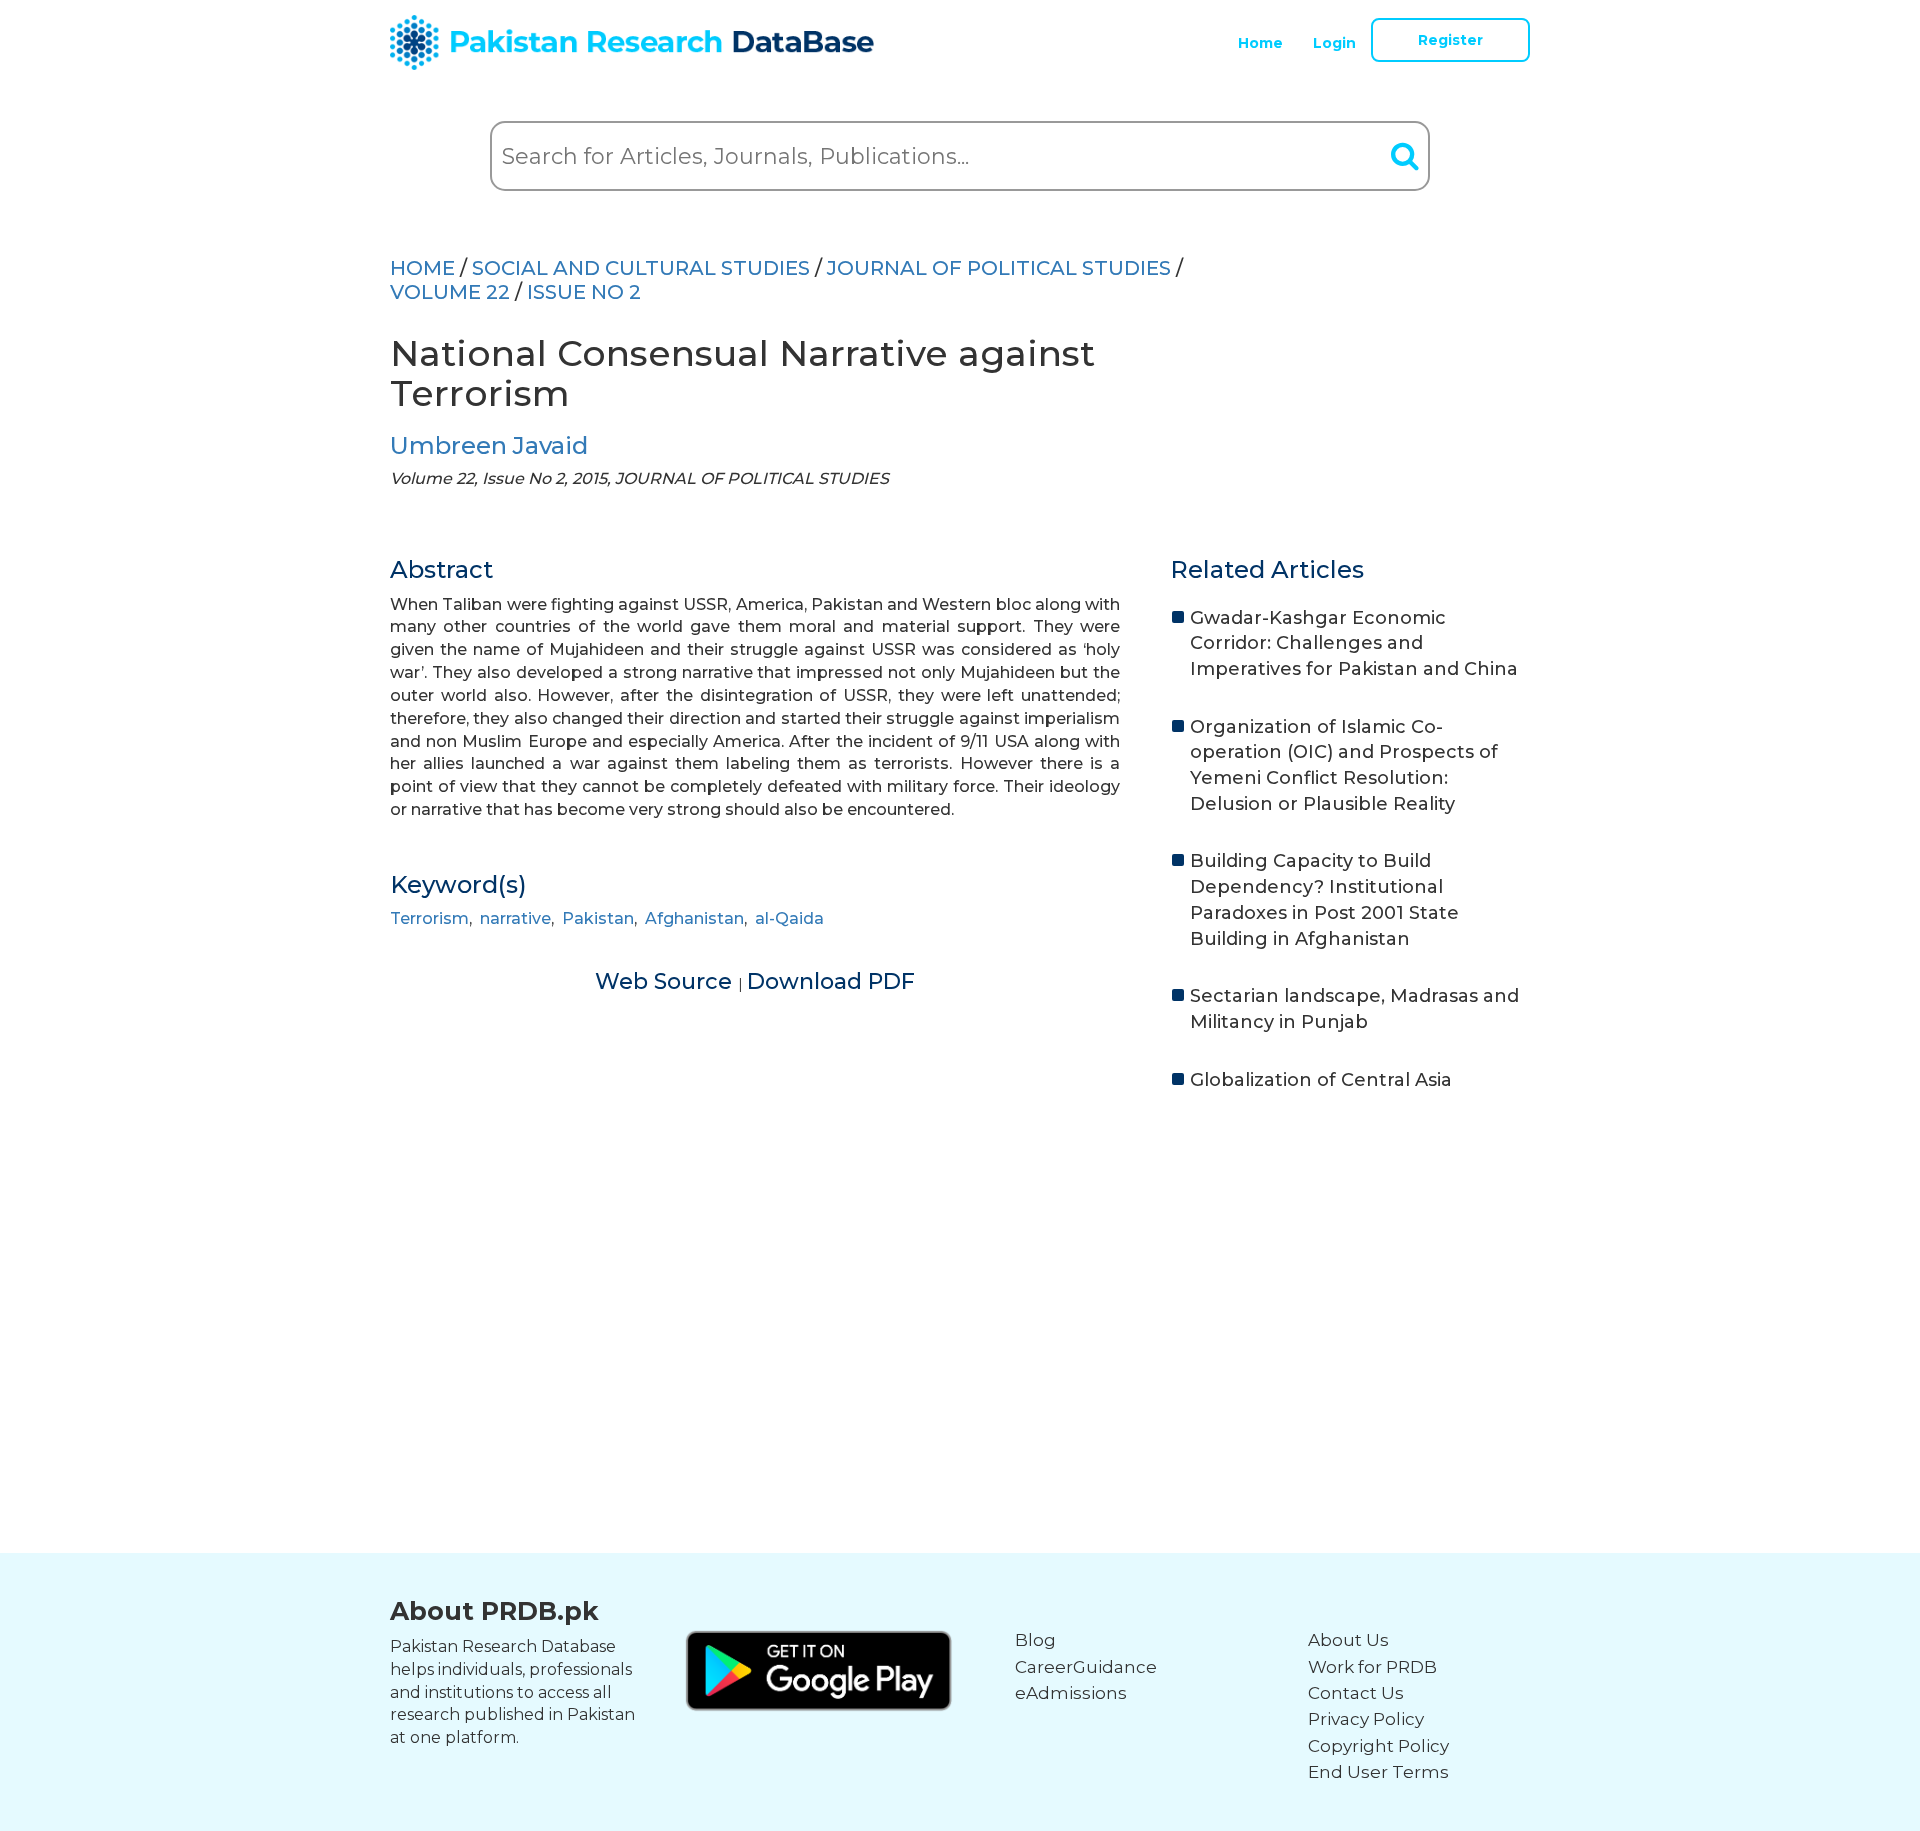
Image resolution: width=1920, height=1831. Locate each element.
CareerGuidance (1086, 1667)
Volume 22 (450, 292)
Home (1260, 43)
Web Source (666, 981)
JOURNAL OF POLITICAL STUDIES (999, 268)
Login (1334, 43)
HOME (422, 268)
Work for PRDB (1372, 1667)
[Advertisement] (960, 1263)
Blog (1035, 1640)
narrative (515, 918)
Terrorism (429, 918)
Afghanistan (694, 918)
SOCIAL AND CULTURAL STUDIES (641, 268)
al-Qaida (789, 918)
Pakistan (598, 918)
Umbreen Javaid (489, 445)
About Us (1348, 1640)
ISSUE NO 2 (584, 292)
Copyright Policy (1378, 1746)
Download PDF (831, 981)
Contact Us (1356, 1693)
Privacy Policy (1366, 1719)
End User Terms (1378, 1772)
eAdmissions (1071, 1693)
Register (1450, 40)
